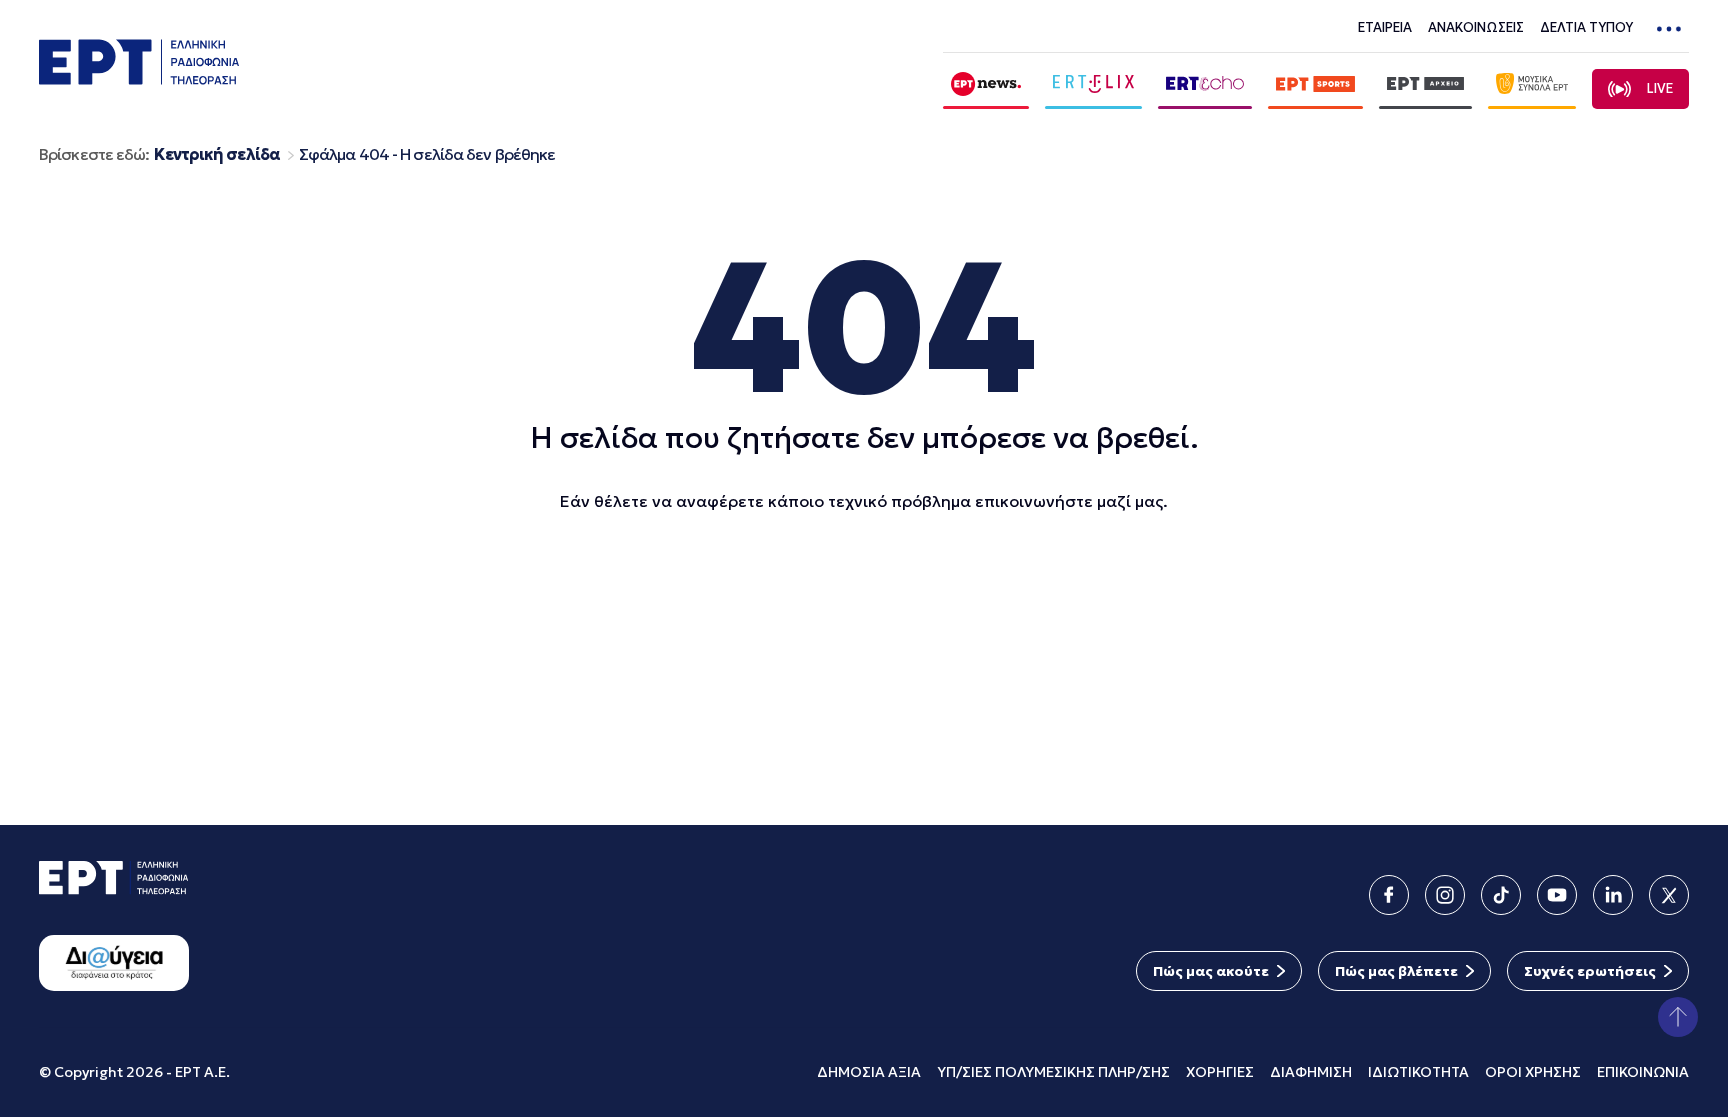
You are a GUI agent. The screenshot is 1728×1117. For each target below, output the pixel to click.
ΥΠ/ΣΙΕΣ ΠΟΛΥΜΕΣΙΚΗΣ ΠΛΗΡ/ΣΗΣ (1053, 1072)
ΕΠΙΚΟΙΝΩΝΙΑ (1643, 1072)
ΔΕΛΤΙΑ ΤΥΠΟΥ (1586, 27)
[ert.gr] (139, 78)
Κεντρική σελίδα (217, 154)
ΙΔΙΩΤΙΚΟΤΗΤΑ (1418, 1072)
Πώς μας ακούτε (1211, 971)
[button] (1678, 1017)
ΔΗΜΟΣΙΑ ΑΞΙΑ (869, 1072)
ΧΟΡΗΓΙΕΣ (1220, 1072)
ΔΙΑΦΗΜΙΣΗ (1311, 1072)
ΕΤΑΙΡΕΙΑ (1385, 27)
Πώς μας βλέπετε (1396, 971)
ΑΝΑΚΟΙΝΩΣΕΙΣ (1476, 27)
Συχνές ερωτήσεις (1590, 971)
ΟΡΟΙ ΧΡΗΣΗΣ (1533, 1072)
